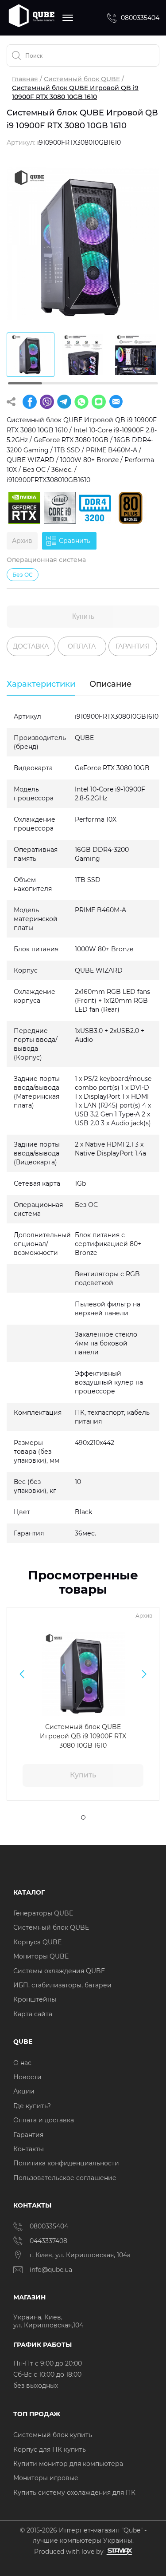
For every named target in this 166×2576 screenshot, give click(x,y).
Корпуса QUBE (37, 1942)
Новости (27, 2077)
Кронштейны (35, 1999)
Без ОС (23, 575)
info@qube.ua (51, 2270)
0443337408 (48, 2241)
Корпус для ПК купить (50, 2449)
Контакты (29, 2149)
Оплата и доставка (44, 2120)
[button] (22, 1674)
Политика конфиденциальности (66, 2163)
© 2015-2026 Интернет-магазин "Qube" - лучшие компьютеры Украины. (83, 2535)
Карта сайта (33, 2014)
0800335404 (140, 18)
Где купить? (32, 2106)
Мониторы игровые (46, 2478)
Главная (25, 79)
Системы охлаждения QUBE (59, 1971)
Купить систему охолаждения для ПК (74, 2493)
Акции (24, 2091)
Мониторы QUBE (41, 1956)
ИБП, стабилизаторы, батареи (62, 1985)
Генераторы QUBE (43, 1913)
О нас (22, 2063)
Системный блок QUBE (82, 79)
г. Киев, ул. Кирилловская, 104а (81, 2255)
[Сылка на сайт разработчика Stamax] (118, 2552)
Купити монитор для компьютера (68, 2464)
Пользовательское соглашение (65, 2178)
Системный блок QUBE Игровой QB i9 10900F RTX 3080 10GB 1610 (83, 1736)
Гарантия (28, 2135)
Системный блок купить (53, 2435)
